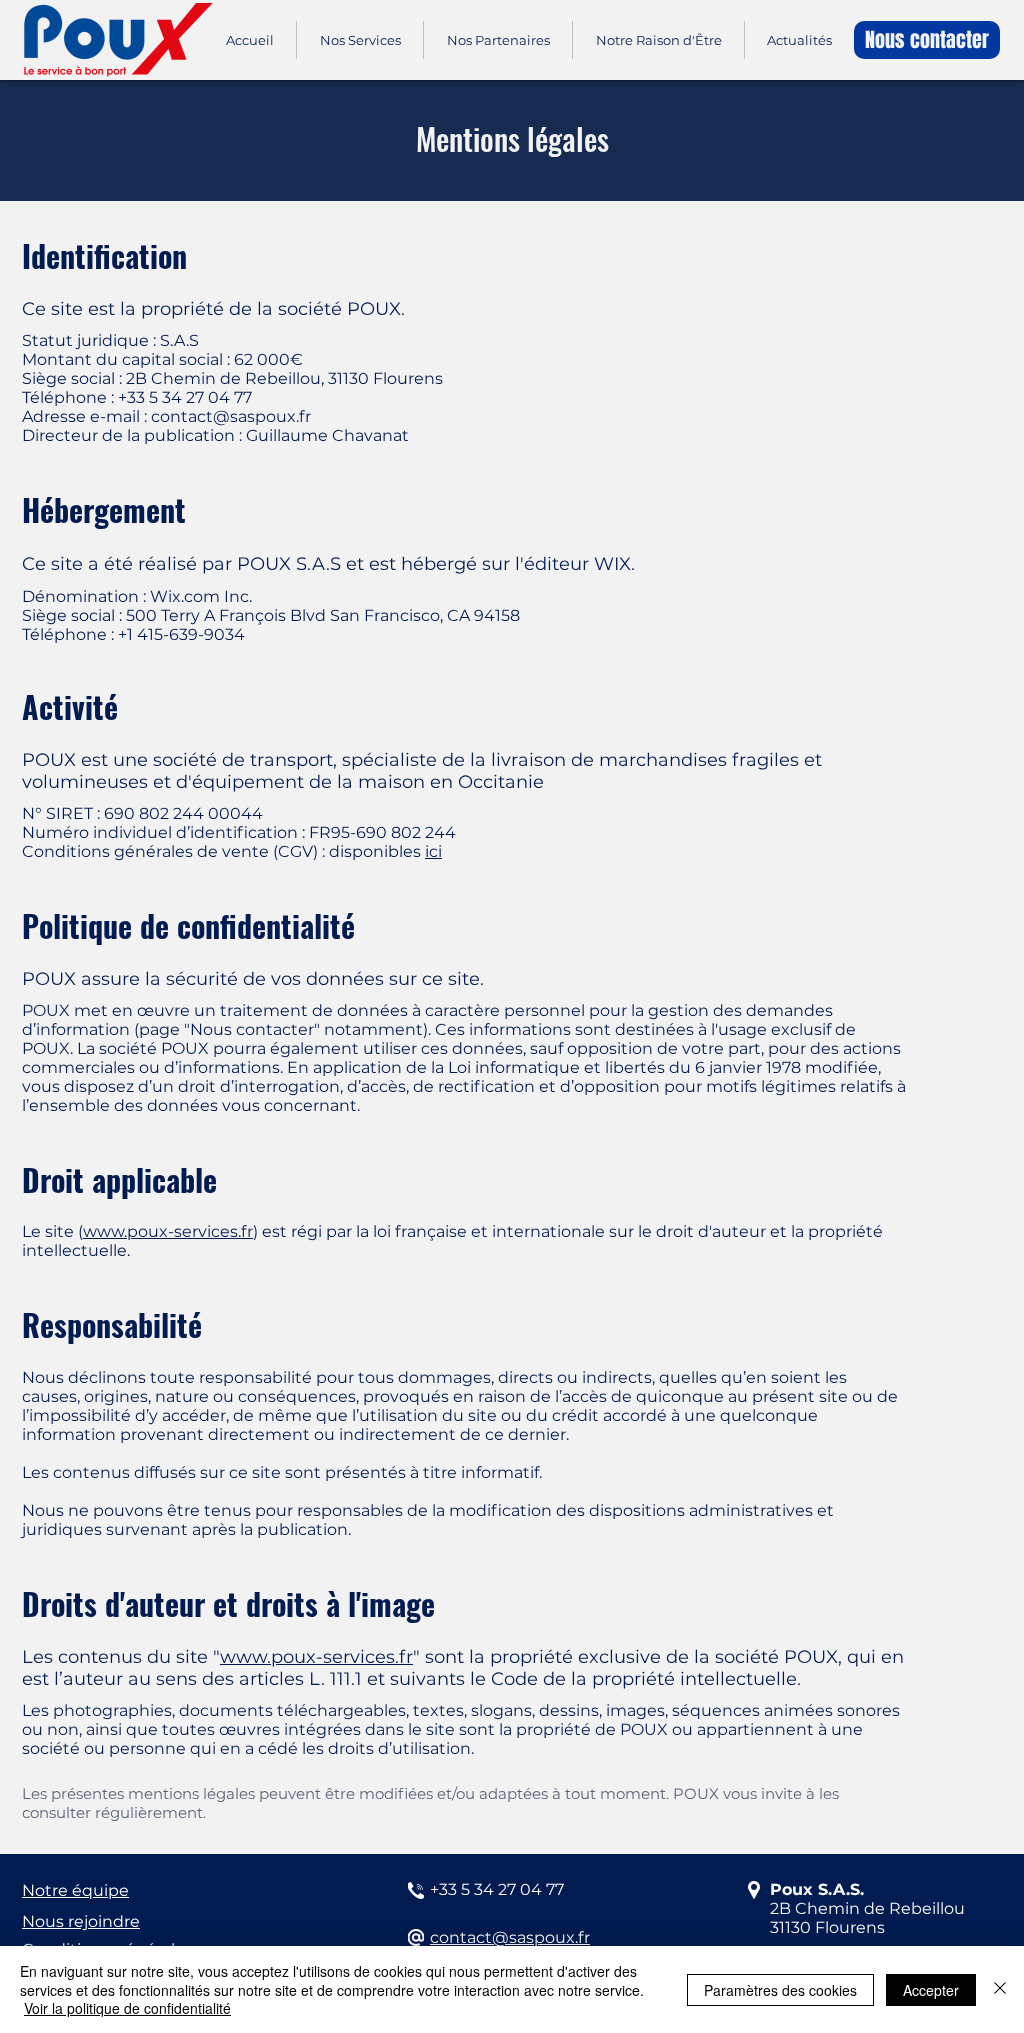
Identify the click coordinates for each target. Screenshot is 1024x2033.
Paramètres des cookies (780, 1990)
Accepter (931, 1990)
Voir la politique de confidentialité (127, 2008)
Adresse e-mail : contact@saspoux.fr (166, 416)
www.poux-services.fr (168, 1231)
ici (433, 851)
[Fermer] (1000, 1989)
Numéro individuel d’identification (162, 832)
